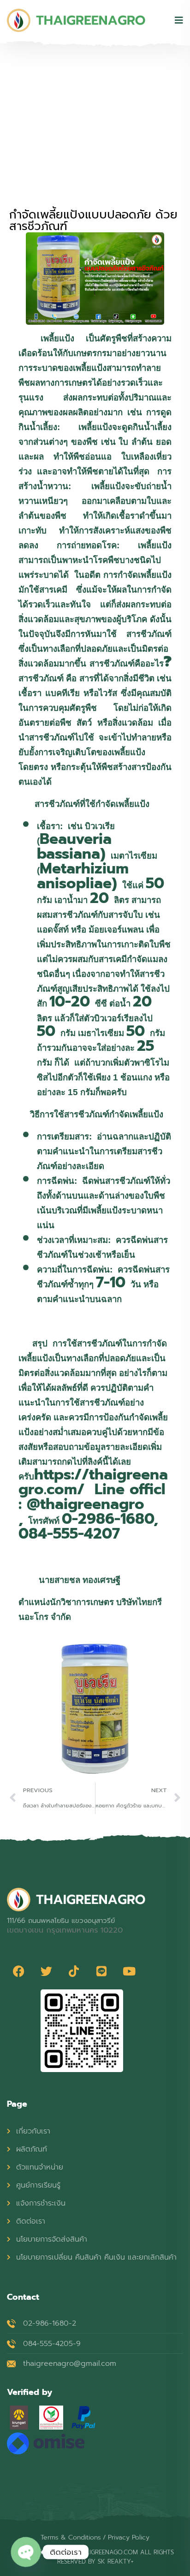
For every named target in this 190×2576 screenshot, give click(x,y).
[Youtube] (129, 1971)
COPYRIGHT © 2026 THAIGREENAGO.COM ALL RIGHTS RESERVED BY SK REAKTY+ (95, 2557)
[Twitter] (46, 1971)
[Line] (101, 1971)
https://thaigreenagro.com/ (93, 1482)
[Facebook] (18, 1971)
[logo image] (76, 20)
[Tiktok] (74, 1971)
